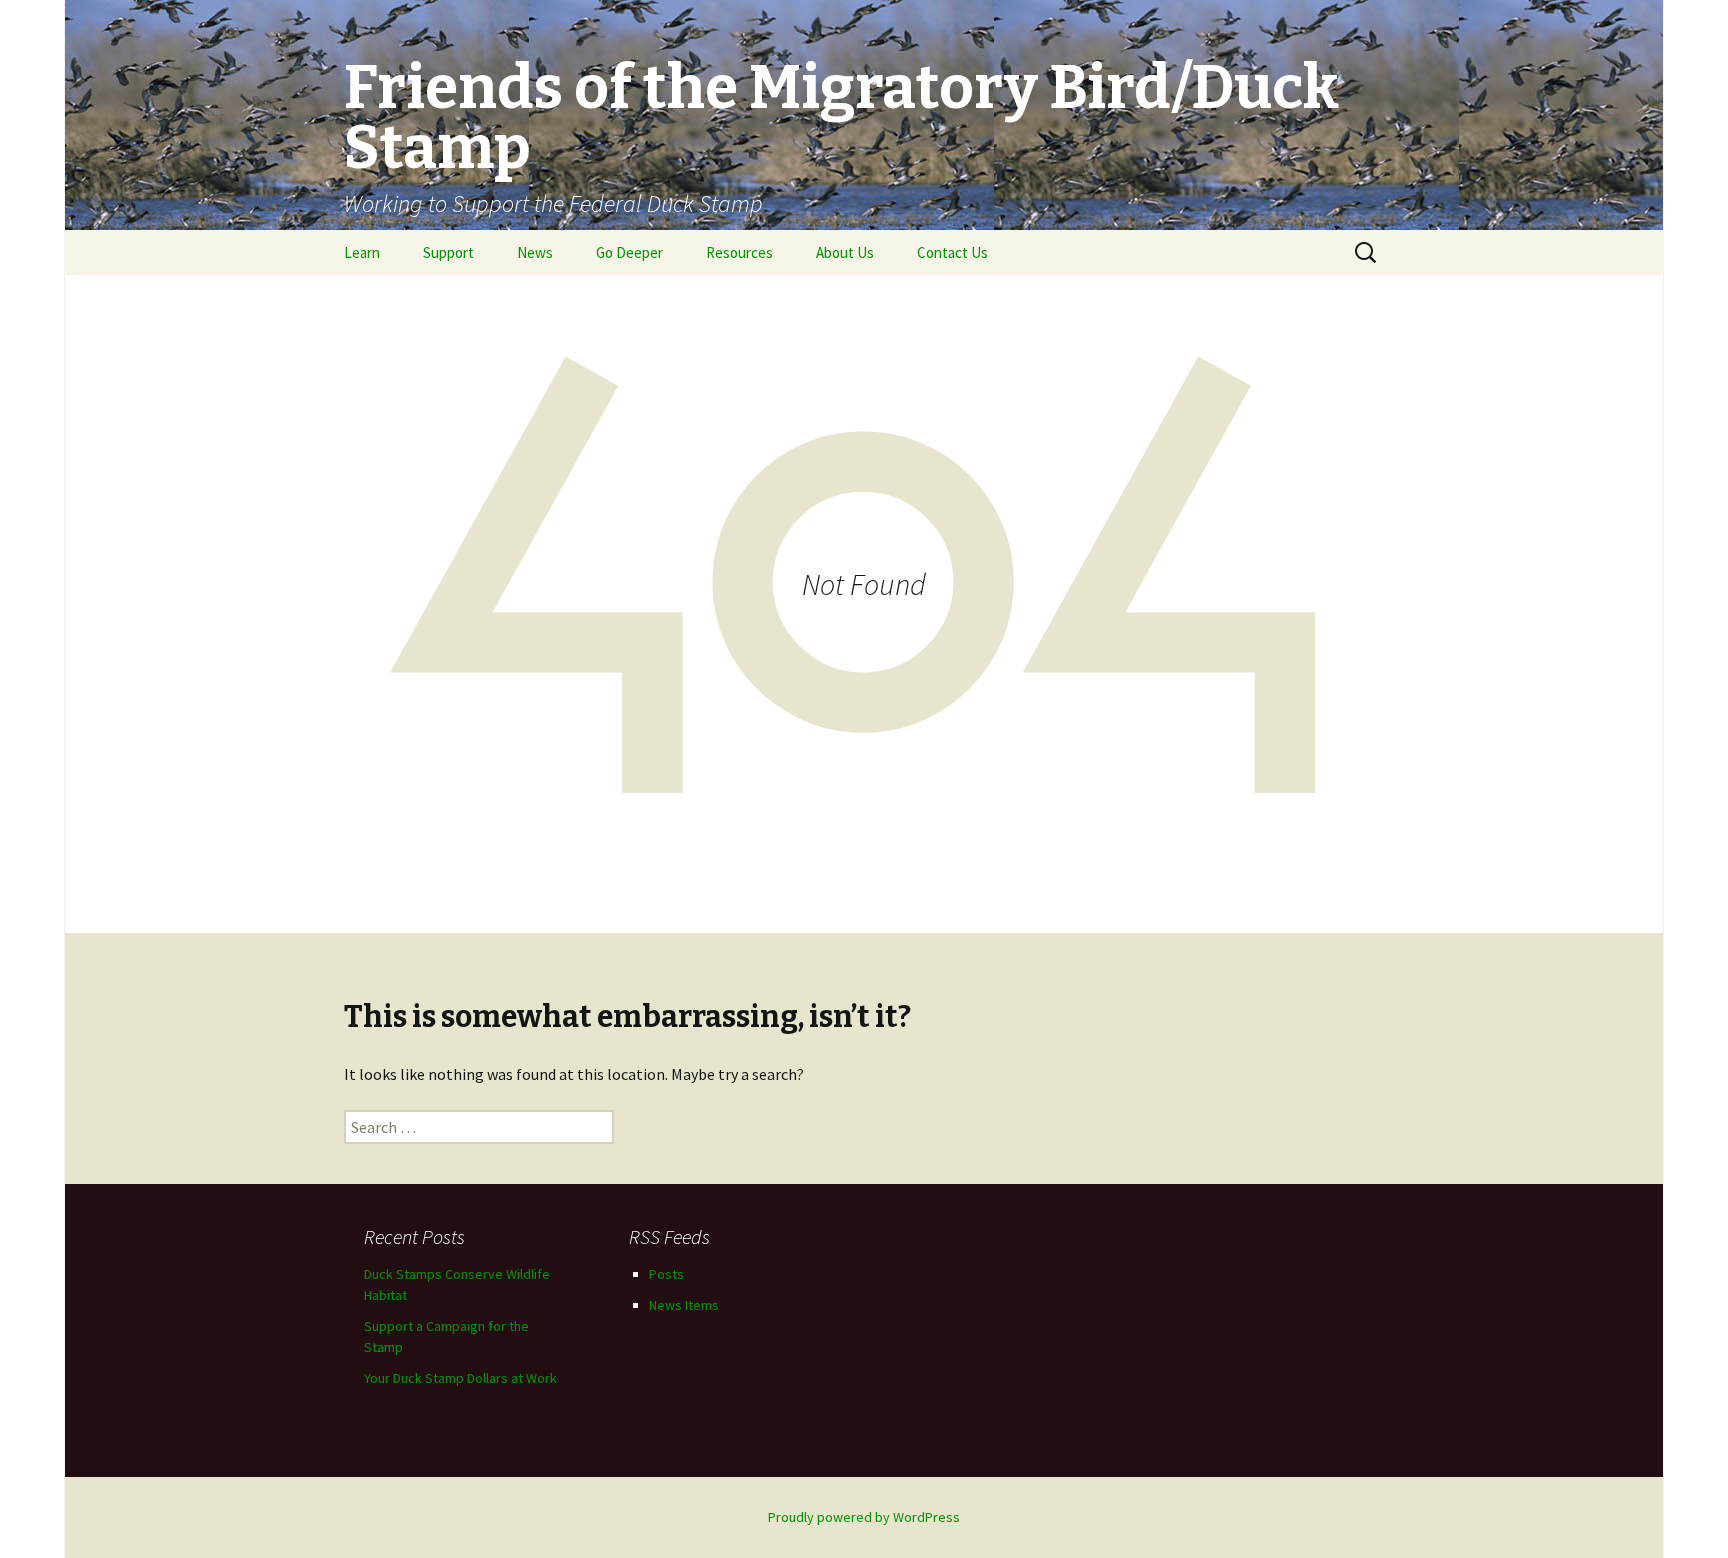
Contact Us (952, 252)
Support (448, 252)
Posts (666, 1274)
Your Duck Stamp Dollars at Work (460, 1378)
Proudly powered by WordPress (864, 1517)
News (535, 252)
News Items (684, 1305)
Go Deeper (629, 252)
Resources (739, 252)
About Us (845, 252)
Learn (362, 252)
